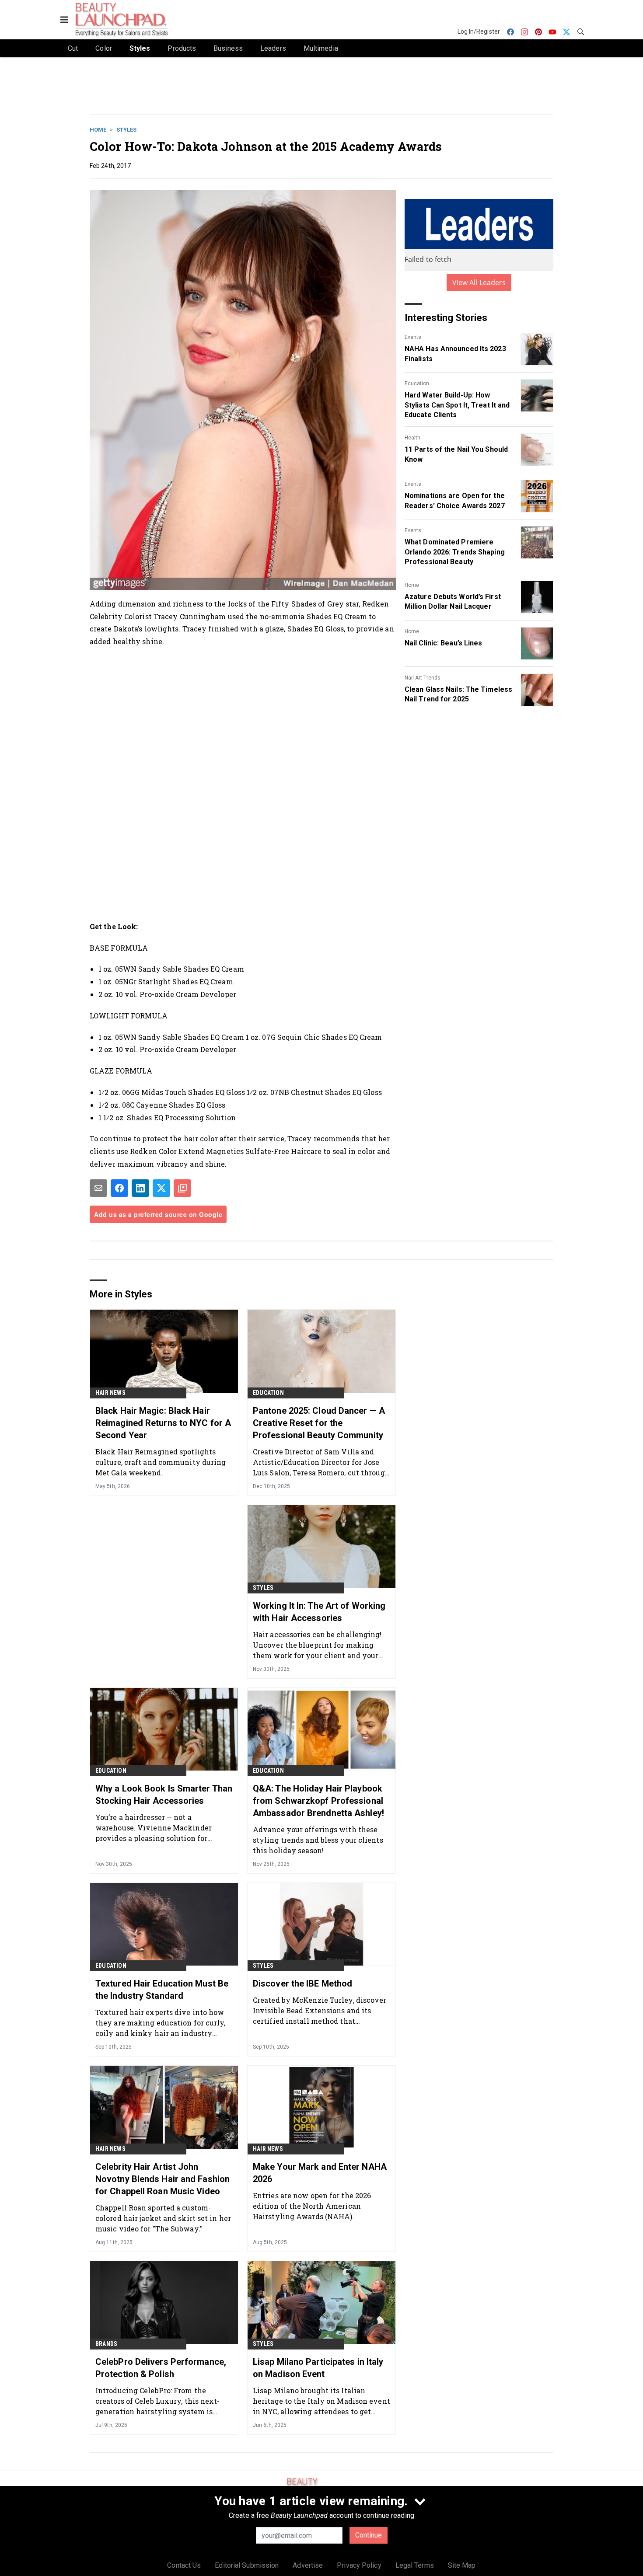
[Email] (98, 1188)
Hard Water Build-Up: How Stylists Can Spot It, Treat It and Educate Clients (457, 405)
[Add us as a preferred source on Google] (182, 1188)
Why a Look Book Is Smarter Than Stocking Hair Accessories (164, 1795)
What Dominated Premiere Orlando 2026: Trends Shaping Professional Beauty (455, 552)
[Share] (119, 1188)
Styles (126, 130)
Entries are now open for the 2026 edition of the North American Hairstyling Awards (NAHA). (312, 2206)
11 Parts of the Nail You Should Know (456, 454)
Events (413, 337)
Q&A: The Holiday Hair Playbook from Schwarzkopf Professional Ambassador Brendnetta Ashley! (318, 1801)
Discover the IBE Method (302, 1983)
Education (417, 383)
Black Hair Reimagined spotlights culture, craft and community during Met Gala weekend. (161, 1462)
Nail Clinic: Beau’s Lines (444, 643)
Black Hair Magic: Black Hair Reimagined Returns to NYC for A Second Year (163, 1423)
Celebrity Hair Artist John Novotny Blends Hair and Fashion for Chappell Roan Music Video (162, 2179)
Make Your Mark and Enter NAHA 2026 (320, 2173)
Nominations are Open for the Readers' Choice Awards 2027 (455, 500)
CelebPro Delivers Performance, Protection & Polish (161, 2368)
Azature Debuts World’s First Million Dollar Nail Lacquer (453, 601)
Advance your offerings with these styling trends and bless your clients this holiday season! (318, 1840)
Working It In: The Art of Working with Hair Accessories (319, 1612)
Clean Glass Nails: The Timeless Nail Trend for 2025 (458, 694)
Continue (369, 2535)
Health (412, 438)
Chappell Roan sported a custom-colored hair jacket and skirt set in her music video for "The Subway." (163, 2218)
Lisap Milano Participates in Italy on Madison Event (318, 2368)
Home (98, 130)
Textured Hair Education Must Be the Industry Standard (162, 1990)
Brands (106, 2344)
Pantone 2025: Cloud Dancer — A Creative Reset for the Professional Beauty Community (319, 1423)
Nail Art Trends (423, 678)
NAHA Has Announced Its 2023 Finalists (455, 354)
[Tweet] (161, 1188)
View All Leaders (479, 282)
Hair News (110, 1393)
